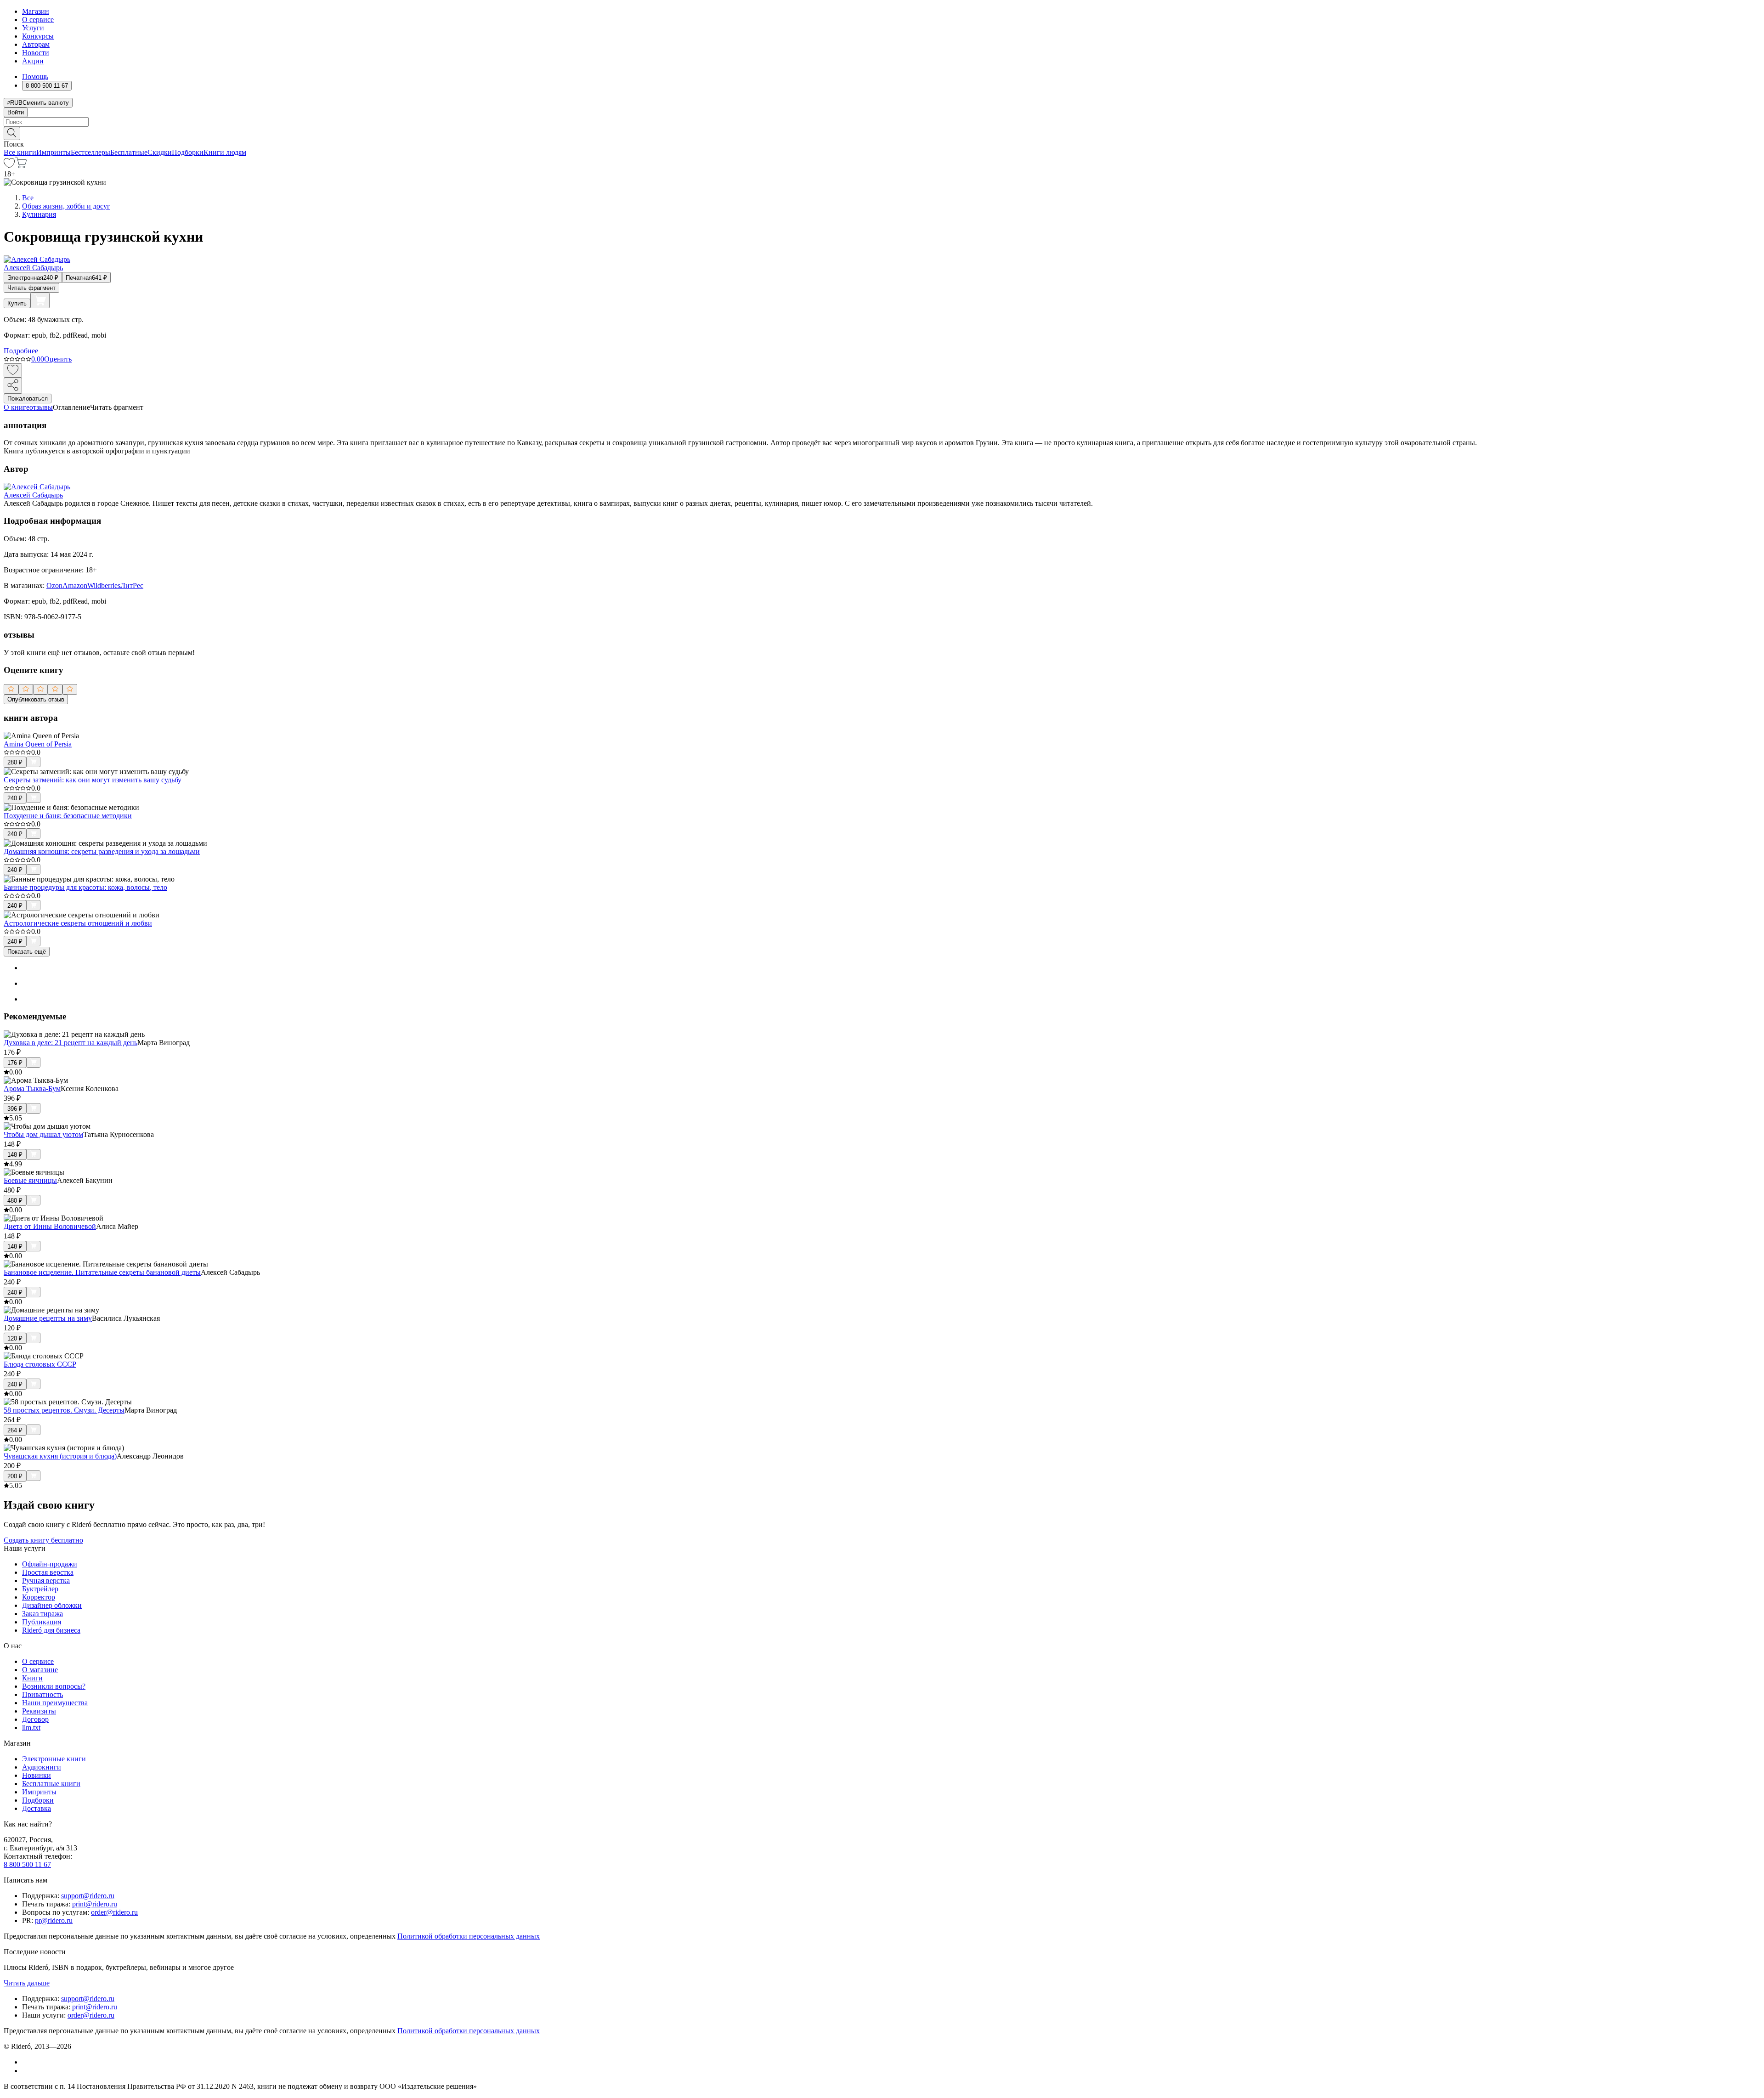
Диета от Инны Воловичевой (50, 1226)
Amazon (75, 585)
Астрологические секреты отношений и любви (78, 923)
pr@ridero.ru (54, 1920)
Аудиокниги (42, 1767)
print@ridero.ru (95, 1904)
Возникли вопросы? (54, 1686)
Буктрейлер (40, 1589)
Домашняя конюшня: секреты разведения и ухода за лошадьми (102, 851)
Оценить (58, 359)
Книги (32, 1678)
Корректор (39, 1597)
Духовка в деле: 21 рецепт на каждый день (71, 1043)
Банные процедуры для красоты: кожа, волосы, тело (85, 887)
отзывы (41, 407)
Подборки (188, 152)
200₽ (15, 1476)
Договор (35, 1719)
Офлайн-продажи (50, 1564)
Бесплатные (129, 152)
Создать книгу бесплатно (43, 1540)
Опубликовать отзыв (36, 699)
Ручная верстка (46, 1581)
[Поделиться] (13, 386)
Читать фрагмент (31, 288)
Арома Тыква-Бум (32, 1089)
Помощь (35, 76)
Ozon (54, 585)
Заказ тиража (42, 1614)
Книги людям (225, 152)
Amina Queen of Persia (38, 744)
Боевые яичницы (30, 1180)
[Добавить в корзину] (40, 300)
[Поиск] (12, 133)
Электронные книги (54, 1759)
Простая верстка (48, 1572)
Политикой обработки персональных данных (469, 1936)
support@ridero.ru (88, 1896)
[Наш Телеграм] (26, 2071)
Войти (16, 112)
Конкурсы (38, 36)
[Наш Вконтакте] (27, 2062)
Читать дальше (27, 1983)
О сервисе (38, 20)
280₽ (15, 762)
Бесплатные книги (51, 1784)
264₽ (15, 1430)
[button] (882, 133)
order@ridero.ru (114, 1912)
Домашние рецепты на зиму (48, 1318)
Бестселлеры (90, 152)
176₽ (15, 1063)
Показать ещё (27, 952)
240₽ (15, 798)
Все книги (20, 152)
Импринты (54, 152)
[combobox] (882, 122)
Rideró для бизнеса (51, 1630)
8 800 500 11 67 (27, 1864)
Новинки (37, 1775)
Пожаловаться (28, 399)
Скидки (160, 152)
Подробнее (21, 351)
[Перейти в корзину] (21, 166)
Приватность (42, 1694)
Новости (36, 53)
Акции (33, 61)
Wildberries (104, 585)
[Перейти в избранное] (9, 166)
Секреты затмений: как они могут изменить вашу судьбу (93, 780)
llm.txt (31, 1728)
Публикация (42, 1622)
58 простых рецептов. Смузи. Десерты (64, 1410)
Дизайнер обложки (52, 1605)
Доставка (37, 1808)
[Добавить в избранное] (13, 370)
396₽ (15, 1109)
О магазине (40, 1670)
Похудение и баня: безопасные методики (68, 816)
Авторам (36, 44)
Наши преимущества (55, 1703)
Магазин (36, 11)
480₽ (15, 1201)
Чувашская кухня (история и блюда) (60, 1456)
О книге (17, 407)
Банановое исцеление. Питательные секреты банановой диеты (102, 1272)
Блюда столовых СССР (40, 1364)
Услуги (33, 28)
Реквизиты (39, 1711)
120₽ (15, 1338)
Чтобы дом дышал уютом (43, 1134)
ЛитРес (132, 585)
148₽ (15, 1155)
